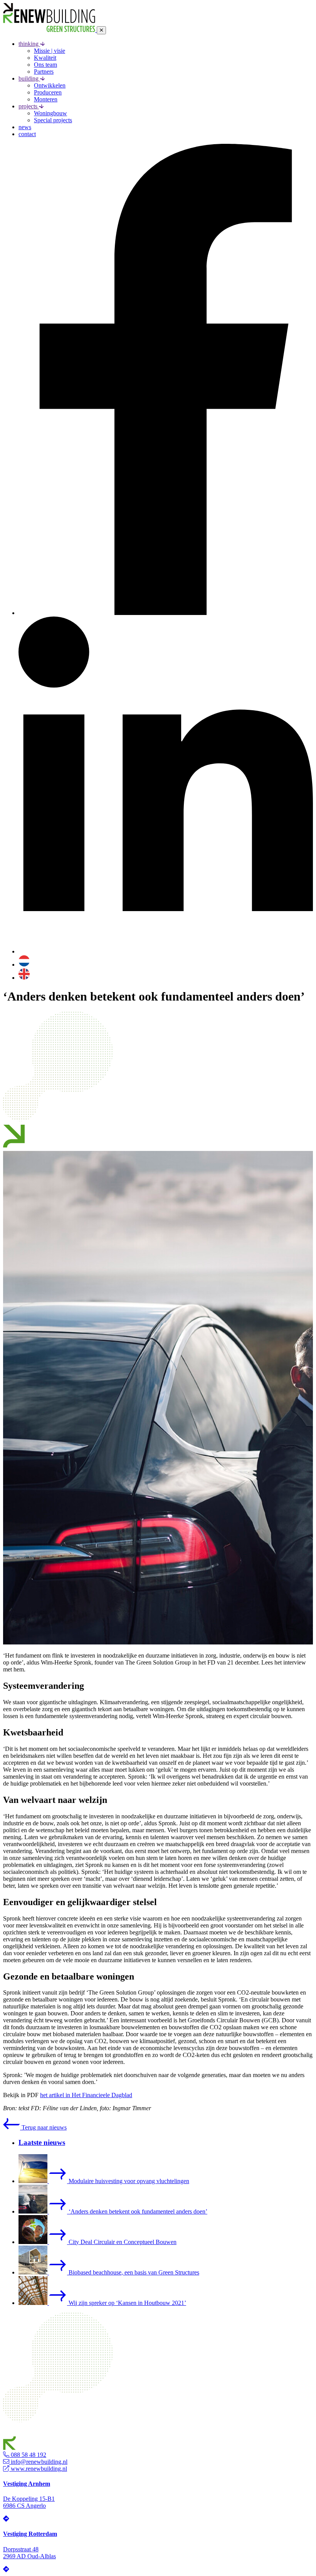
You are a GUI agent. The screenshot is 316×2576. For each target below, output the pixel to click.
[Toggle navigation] (101, 30)
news (25, 127)
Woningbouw (50, 113)
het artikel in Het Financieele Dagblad (86, 2095)
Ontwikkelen (50, 85)
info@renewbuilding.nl (38, 2462)
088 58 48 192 (28, 2455)
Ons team (45, 65)
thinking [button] (29, 44)
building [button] (29, 78)
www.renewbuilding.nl (38, 2469)
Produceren (48, 92)
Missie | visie (50, 51)
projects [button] (29, 106)
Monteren (46, 99)
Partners (44, 72)
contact (27, 134)
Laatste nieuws (42, 2142)
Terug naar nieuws (43, 2127)
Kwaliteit (45, 58)
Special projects (53, 120)
